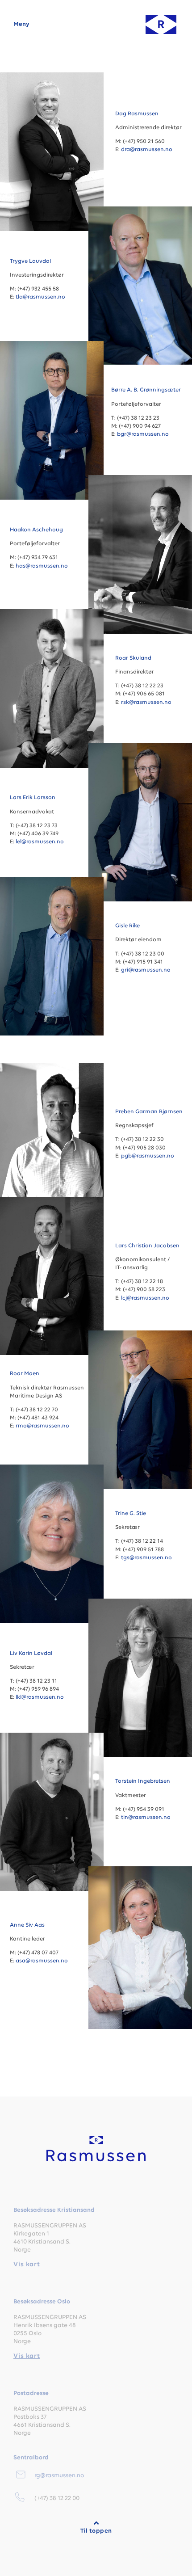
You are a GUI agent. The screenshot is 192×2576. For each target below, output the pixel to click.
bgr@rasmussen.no (143, 434)
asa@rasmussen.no (42, 1961)
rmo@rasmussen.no (42, 1426)
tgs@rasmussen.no (146, 1558)
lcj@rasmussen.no (145, 1298)
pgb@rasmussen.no (148, 1156)
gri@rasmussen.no (146, 970)
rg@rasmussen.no (59, 2476)
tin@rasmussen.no (146, 1817)
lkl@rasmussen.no (40, 1697)
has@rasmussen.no (42, 566)
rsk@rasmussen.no (146, 702)
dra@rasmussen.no (147, 149)
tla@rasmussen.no (40, 297)
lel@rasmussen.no (40, 842)
